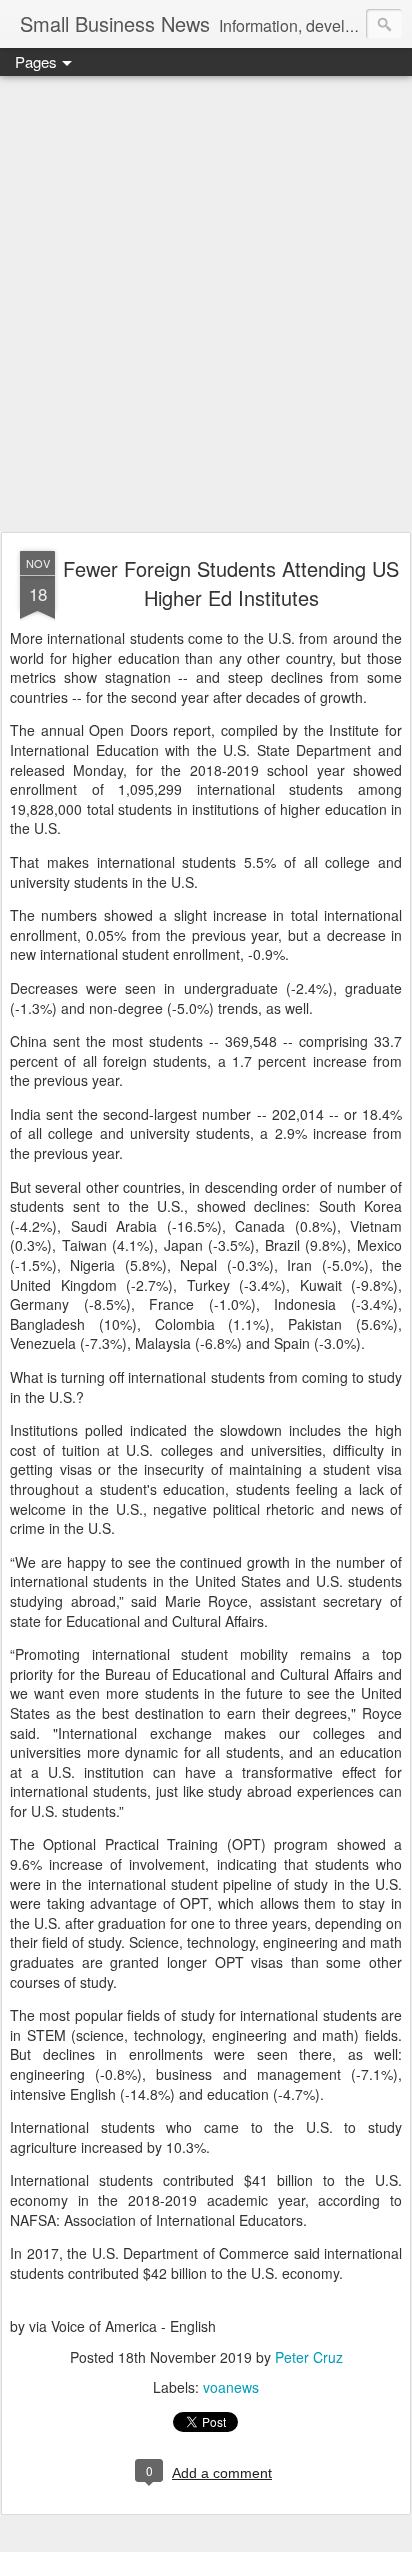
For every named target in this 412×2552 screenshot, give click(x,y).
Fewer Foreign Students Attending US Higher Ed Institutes (231, 583)
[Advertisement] (206, 305)
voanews (231, 2387)
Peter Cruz (309, 2357)
